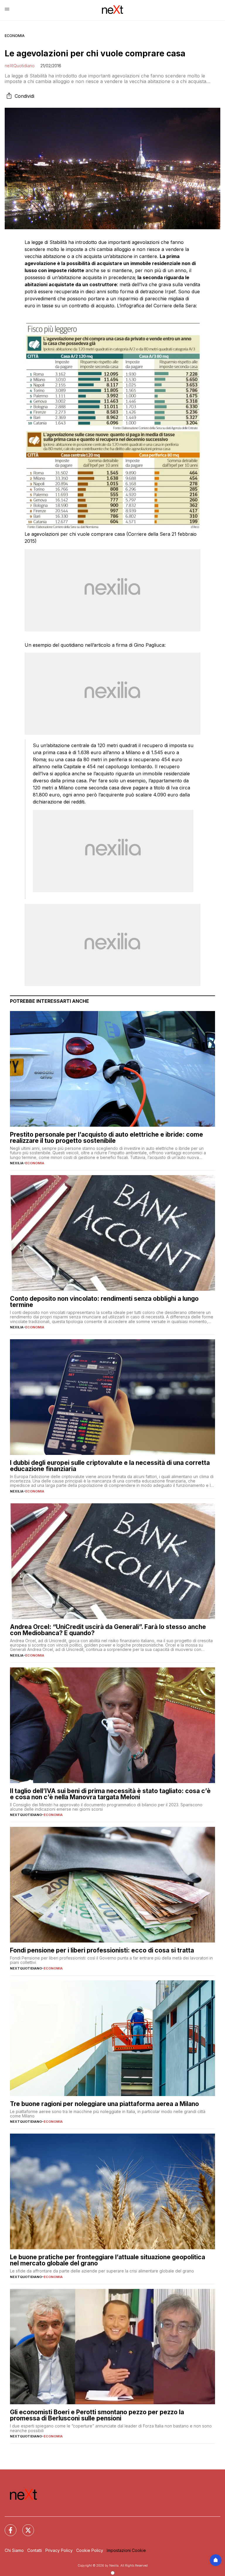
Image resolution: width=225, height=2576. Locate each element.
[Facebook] (7, 2527)
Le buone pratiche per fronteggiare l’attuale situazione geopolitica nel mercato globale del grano (108, 2260)
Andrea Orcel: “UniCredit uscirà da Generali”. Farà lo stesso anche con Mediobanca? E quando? (108, 1630)
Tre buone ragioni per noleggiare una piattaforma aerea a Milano (104, 2104)
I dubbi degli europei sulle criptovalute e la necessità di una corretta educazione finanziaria (110, 1466)
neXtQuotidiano (20, 66)
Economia (15, 36)
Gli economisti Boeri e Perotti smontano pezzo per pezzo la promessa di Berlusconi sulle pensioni (97, 2415)
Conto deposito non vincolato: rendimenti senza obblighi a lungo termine (104, 1302)
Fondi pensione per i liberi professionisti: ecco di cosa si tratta (102, 1950)
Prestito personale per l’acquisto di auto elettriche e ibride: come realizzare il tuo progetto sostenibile (106, 1138)
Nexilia (17, 1163)
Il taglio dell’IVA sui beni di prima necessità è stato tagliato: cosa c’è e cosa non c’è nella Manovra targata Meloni (110, 1794)
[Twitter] (25, 2527)
